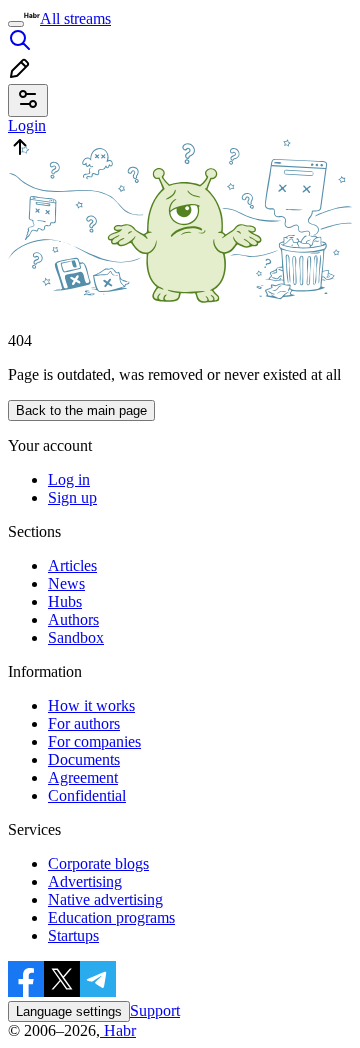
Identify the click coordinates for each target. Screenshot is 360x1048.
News (66, 583)
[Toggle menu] (16, 24)
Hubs (65, 601)
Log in (69, 479)
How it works (91, 705)
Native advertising (105, 899)
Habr (118, 1030)
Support (155, 1010)
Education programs (111, 917)
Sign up (72, 497)
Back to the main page (81, 410)
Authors (73, 619)
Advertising (85, 881)
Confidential (87, 795)
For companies (94, 741)
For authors (84, 723)
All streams (75, 18)
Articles (72, 565)
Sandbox (76, 637)
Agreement (83, 777)
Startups (73, 935)
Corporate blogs (98, 863)
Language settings (69, 1011)
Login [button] (27, 125)
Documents (84, 759)
